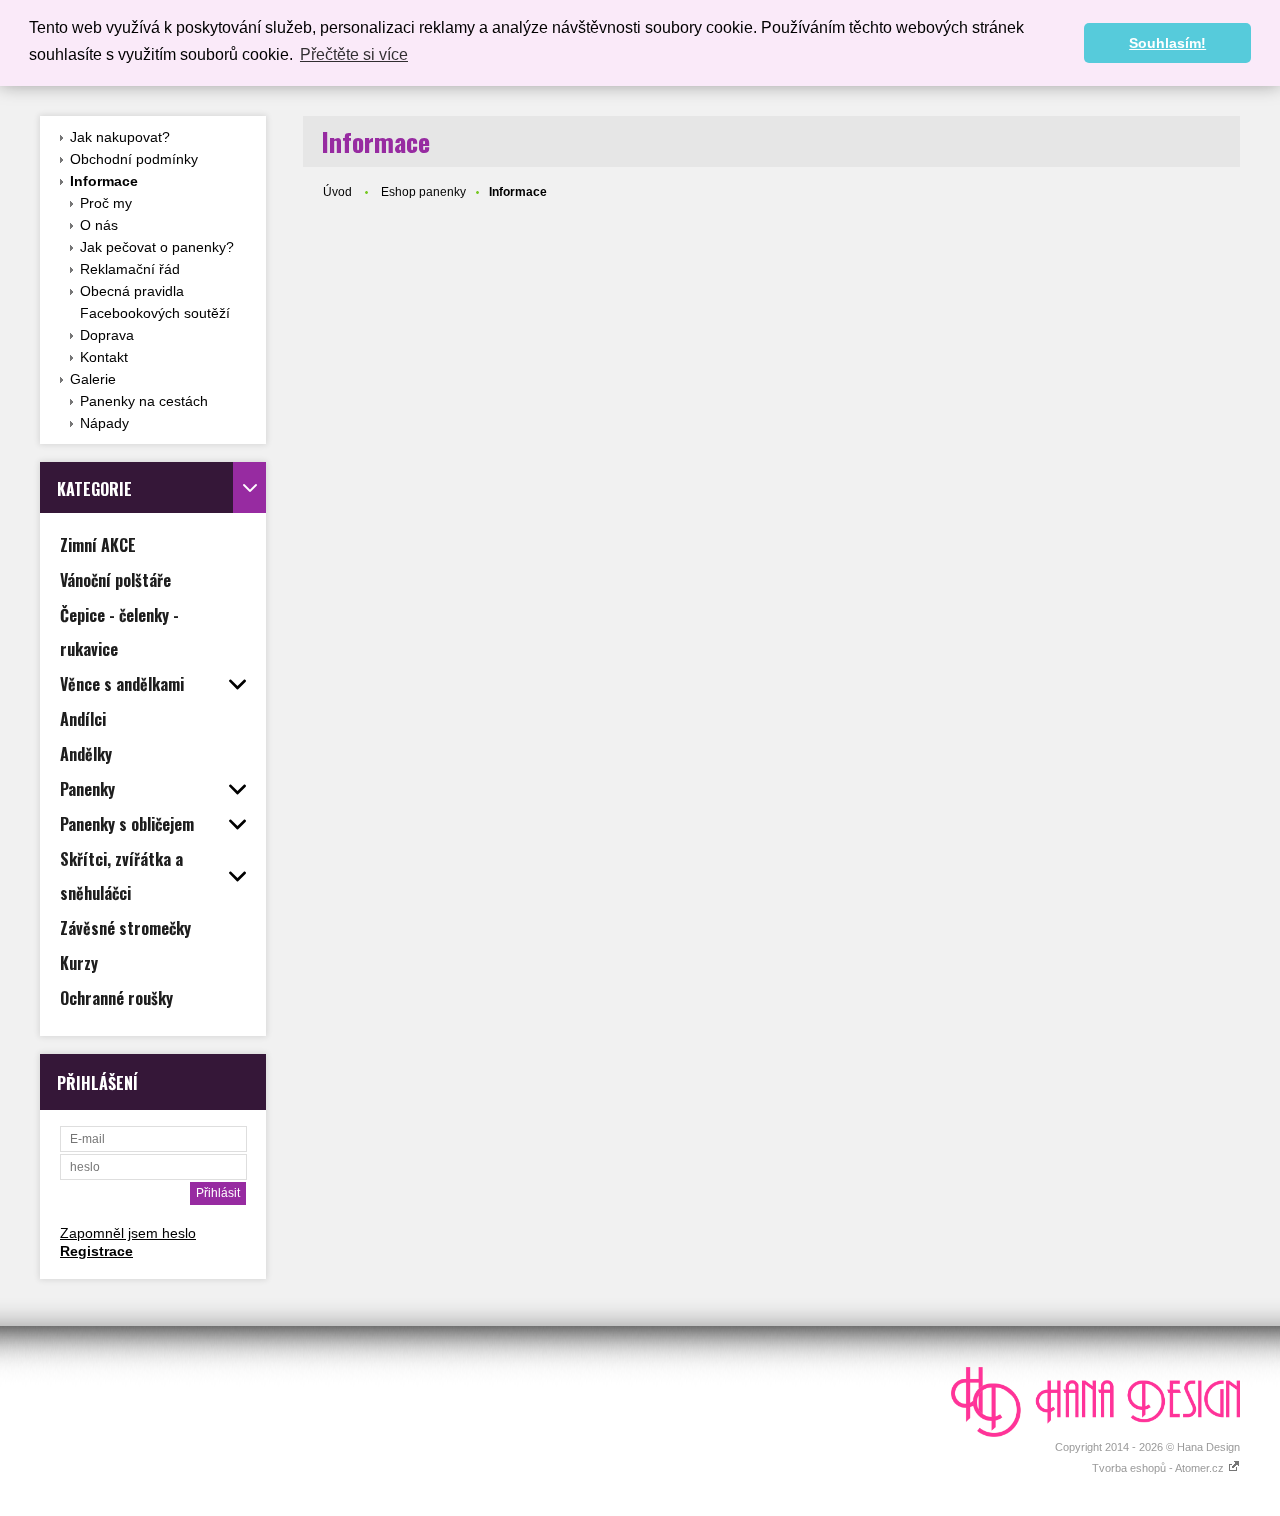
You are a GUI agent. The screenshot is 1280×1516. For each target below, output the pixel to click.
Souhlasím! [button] (1167, 43)
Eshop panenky (423, 192)
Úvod (337, 192)
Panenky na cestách (144, 401)
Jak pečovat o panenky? (157, 247)
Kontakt (104, 357)
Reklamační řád (130, 269)
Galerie (93, 379)
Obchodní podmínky (134, 159)
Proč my (106, 203)
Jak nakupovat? (120, 137)
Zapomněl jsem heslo (128, 1233)
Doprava (107, 335)
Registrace (96, 1251)
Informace (104, 181)
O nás (99, 225)
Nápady (104, 423)
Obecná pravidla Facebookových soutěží (155, 302)
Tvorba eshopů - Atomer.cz (1159, 1468)
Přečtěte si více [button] (354, 54)
